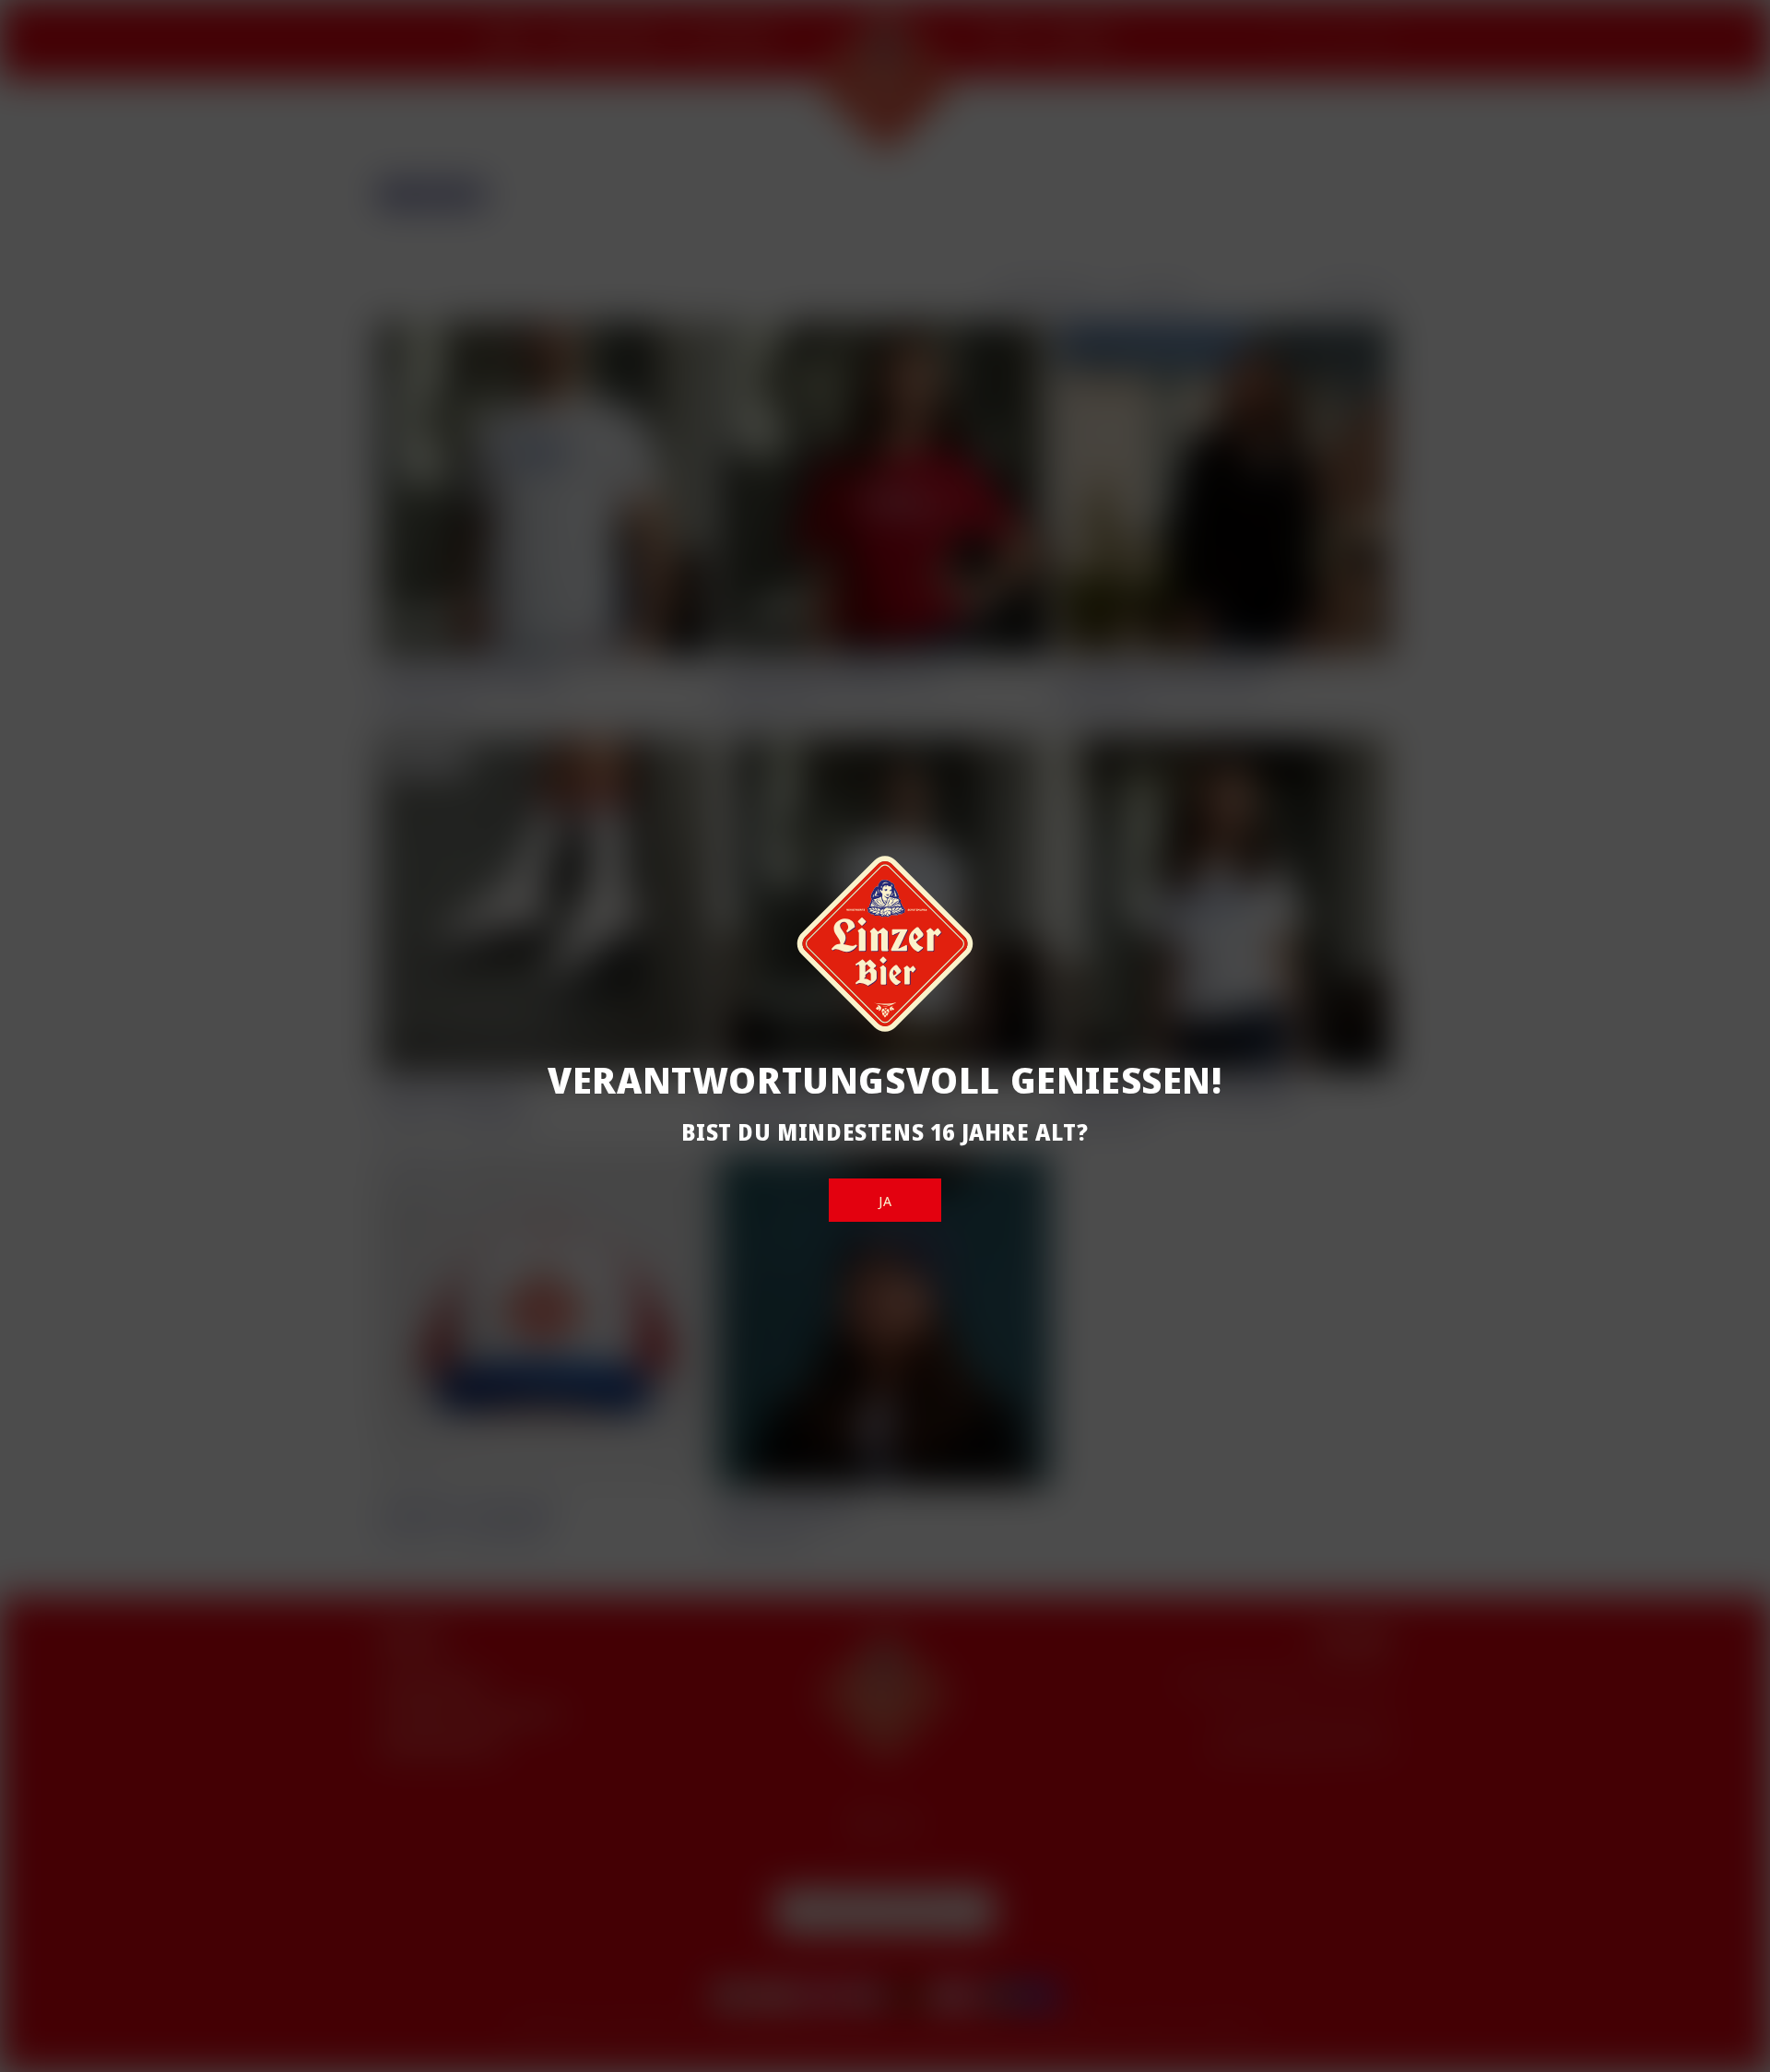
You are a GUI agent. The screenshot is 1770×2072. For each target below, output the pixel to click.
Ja (885, 1201)
